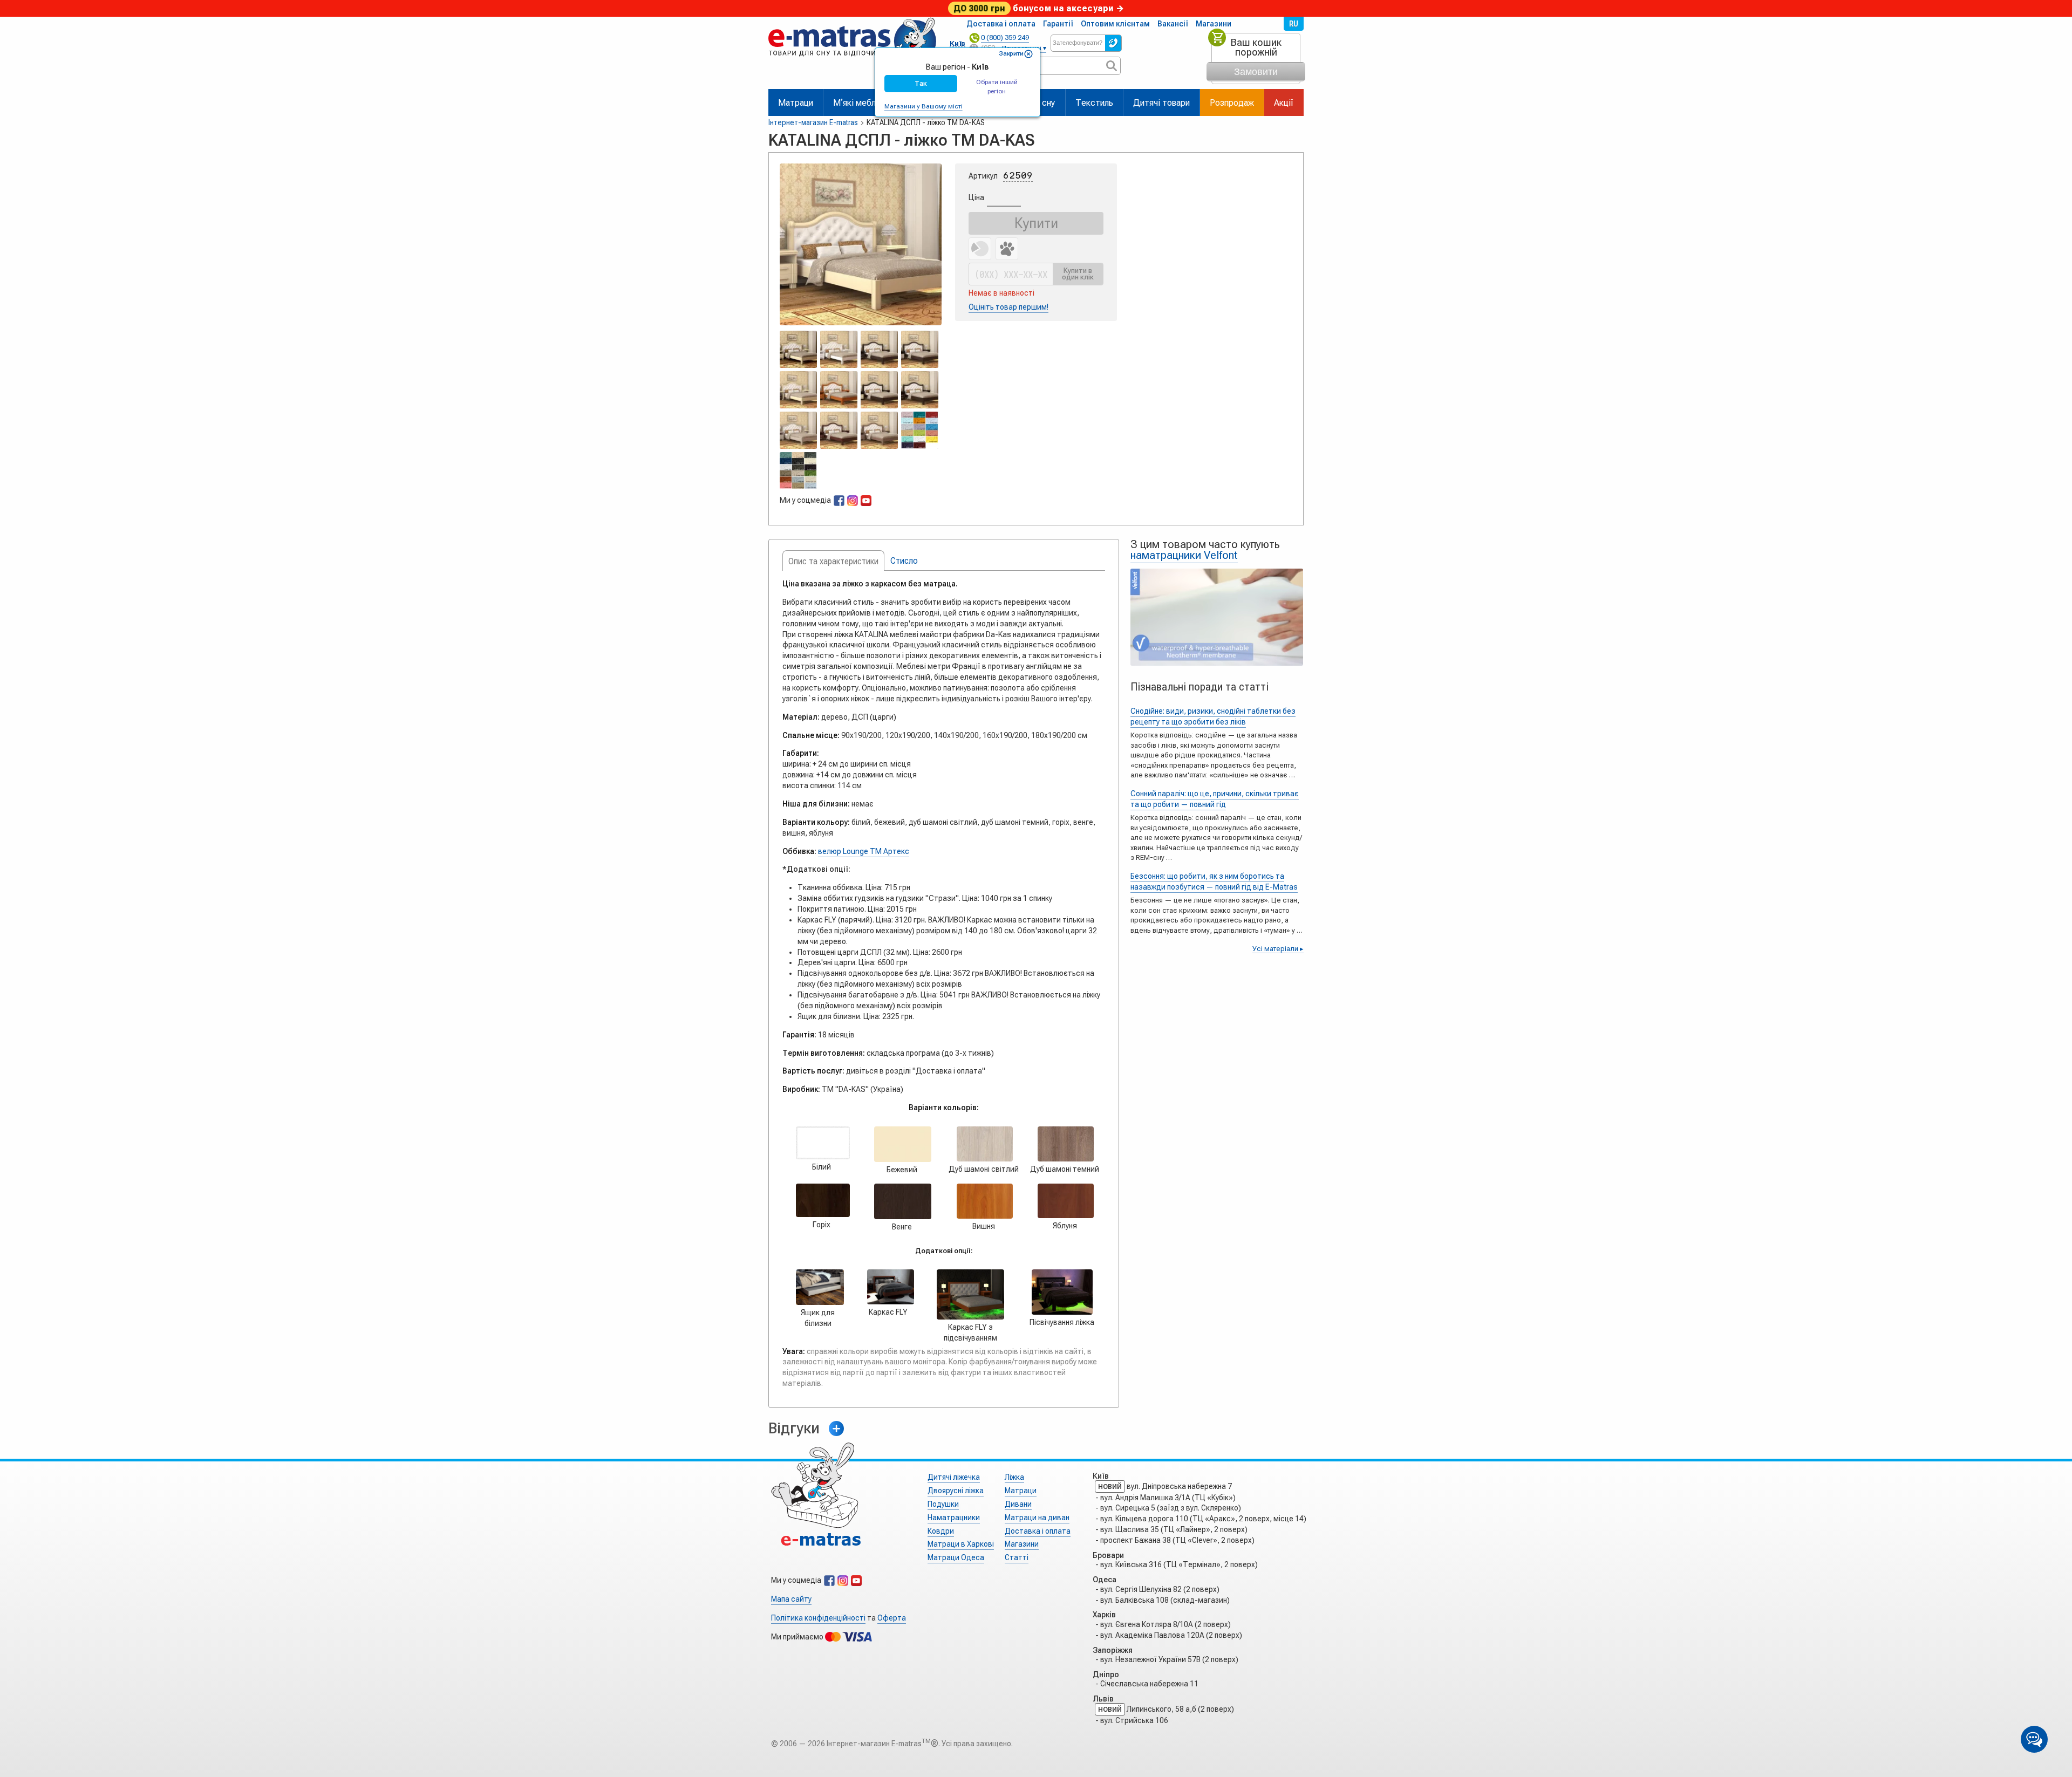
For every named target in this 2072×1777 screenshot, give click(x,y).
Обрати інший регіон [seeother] (997, 87)
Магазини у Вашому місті (923, 106)
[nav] (852, 61)
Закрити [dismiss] (1011, 53)
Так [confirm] (921, 83)
